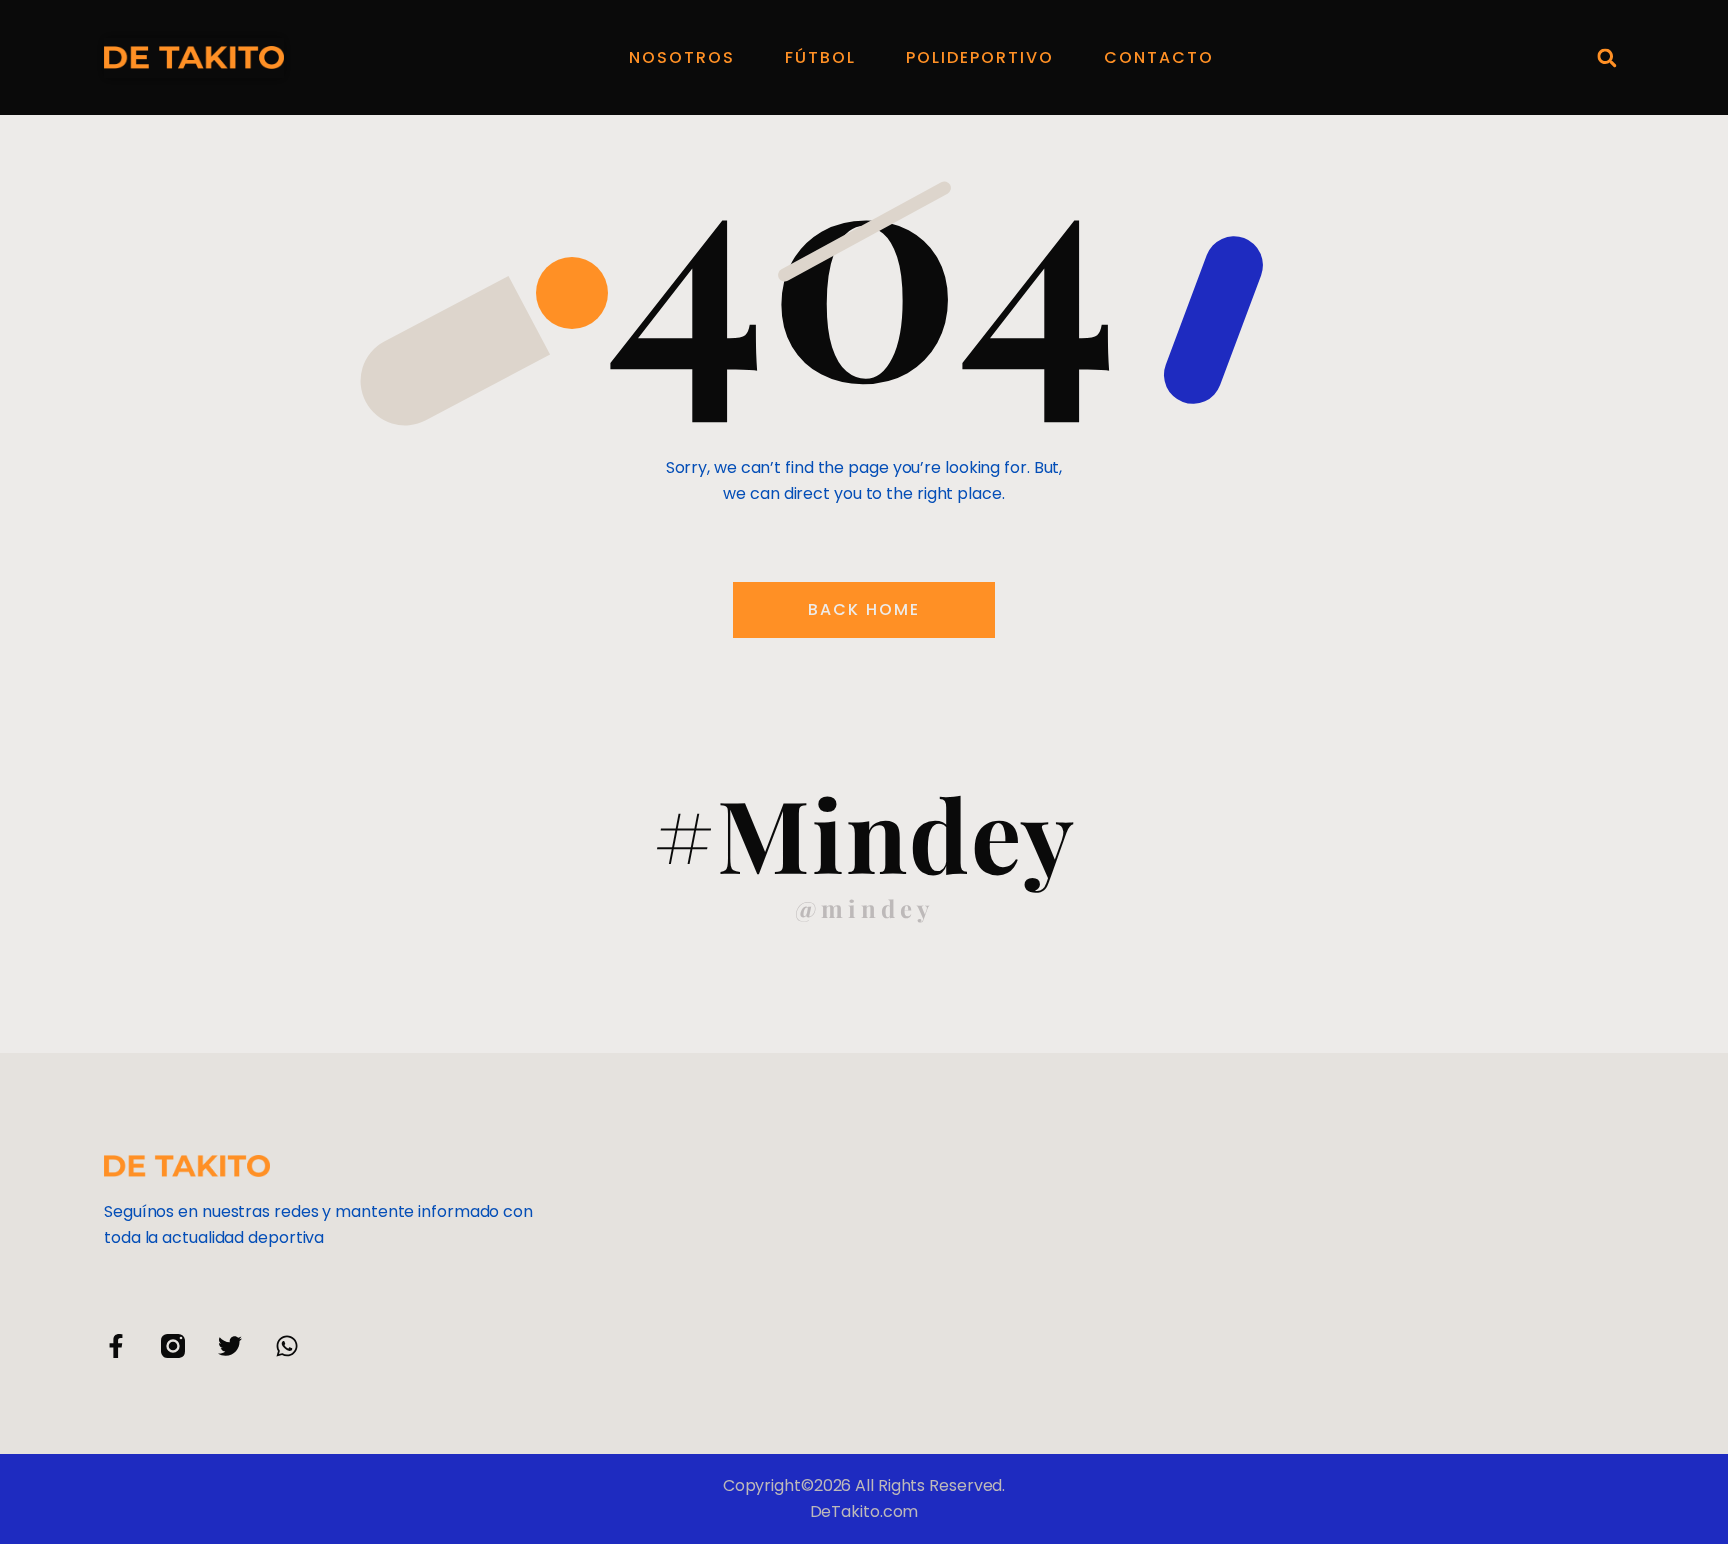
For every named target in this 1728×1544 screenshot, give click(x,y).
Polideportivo (980, 57)
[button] (1606, 57)
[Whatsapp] (287, 1346)
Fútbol (820, 57)
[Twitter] (230, 1346)
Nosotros (682, 57)
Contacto (1159, 57)
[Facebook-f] (116, 1346)
